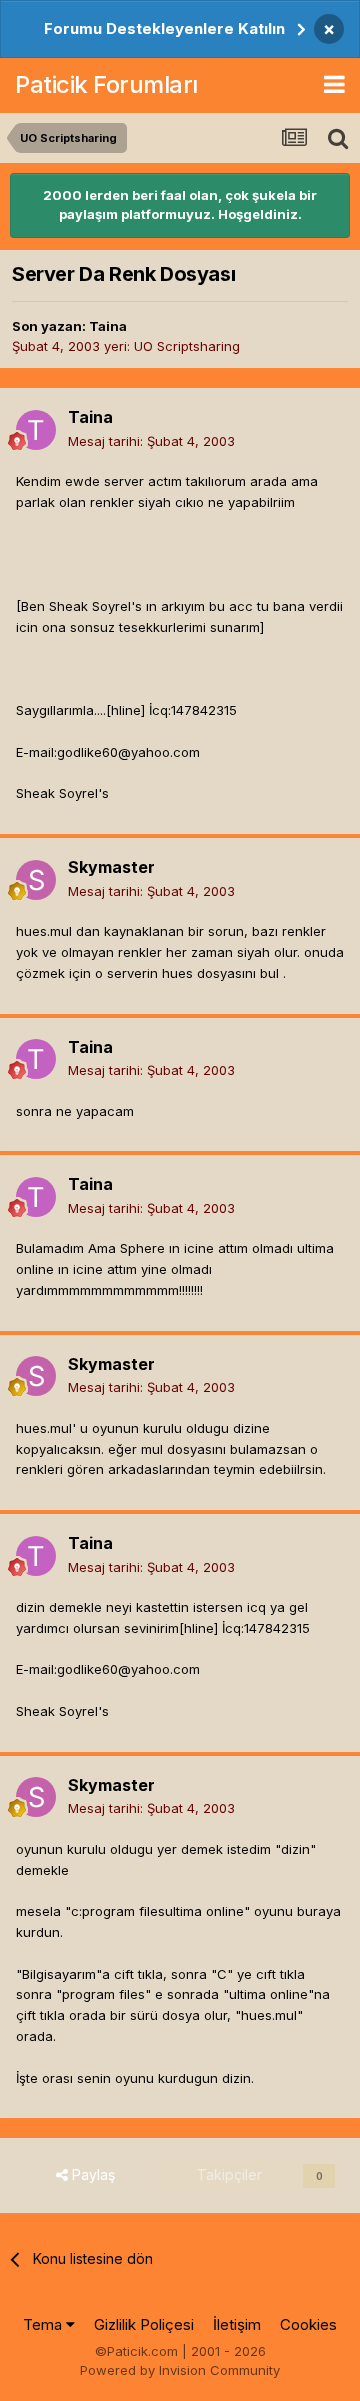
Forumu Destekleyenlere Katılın (164, 28)
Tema (44, 2324)
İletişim (237, 2324)
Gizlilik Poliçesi (144, 2324)
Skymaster (111, 867)
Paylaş (91, 2174)
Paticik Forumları (106, 84)
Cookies (308, 2324)
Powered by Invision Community (180, 2370)
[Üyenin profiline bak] (36, 430)
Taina (108, 326)
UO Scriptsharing (187, 346)
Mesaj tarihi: (151, 441)
